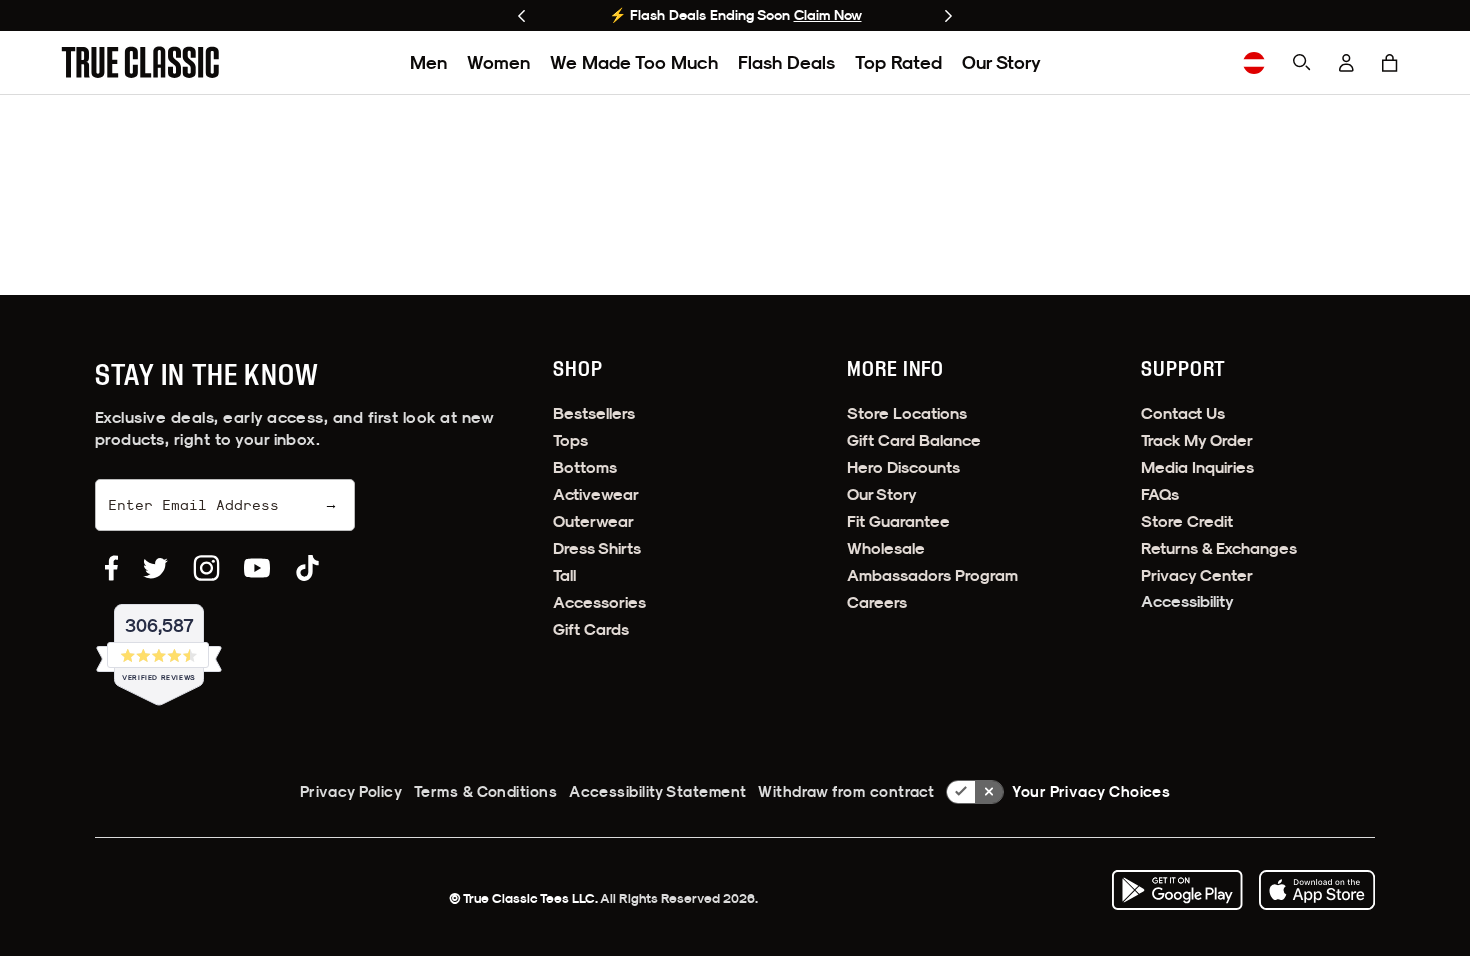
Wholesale (886, 548)
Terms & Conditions (485, 791)
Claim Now (828, 15)
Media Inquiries (1197, 467)
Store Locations (907, 413)
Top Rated (898, 62)
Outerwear (593, 521)
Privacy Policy (351, 791)
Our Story (1001, 62)
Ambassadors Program (932, 575)
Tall (564, 575)
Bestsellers (594, 413)
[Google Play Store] (1177, 890)
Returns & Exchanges (1219, 548)
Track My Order (1197, 440)
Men (428, 62)
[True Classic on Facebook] (111, 568)
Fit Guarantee (898, 521)
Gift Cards (591, 629)
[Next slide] (948, 16)
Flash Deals (786, 62)
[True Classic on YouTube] (257, 568)
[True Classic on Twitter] (155, 568)
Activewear (596, 494)
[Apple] (1317, 890)
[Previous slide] (521, 16)
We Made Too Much (634, 62)
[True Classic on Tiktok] (307, 568)
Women (498, 62)
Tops (570, 440)
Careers (877, 602)
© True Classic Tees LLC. (524, 898)
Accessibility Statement (657, 791)
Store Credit (1187, 521)
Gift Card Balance (914, 440)
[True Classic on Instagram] (206, 568)
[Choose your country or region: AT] (1254, 63)
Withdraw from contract (846, 791)
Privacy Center (1197, 575)
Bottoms (585, 467)
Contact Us (1183, 413)
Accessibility (1187, 601)
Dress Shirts (597, 548)
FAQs (1160, 494)
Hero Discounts (903, 467)
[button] (1390, 63)
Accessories (599, 602)
